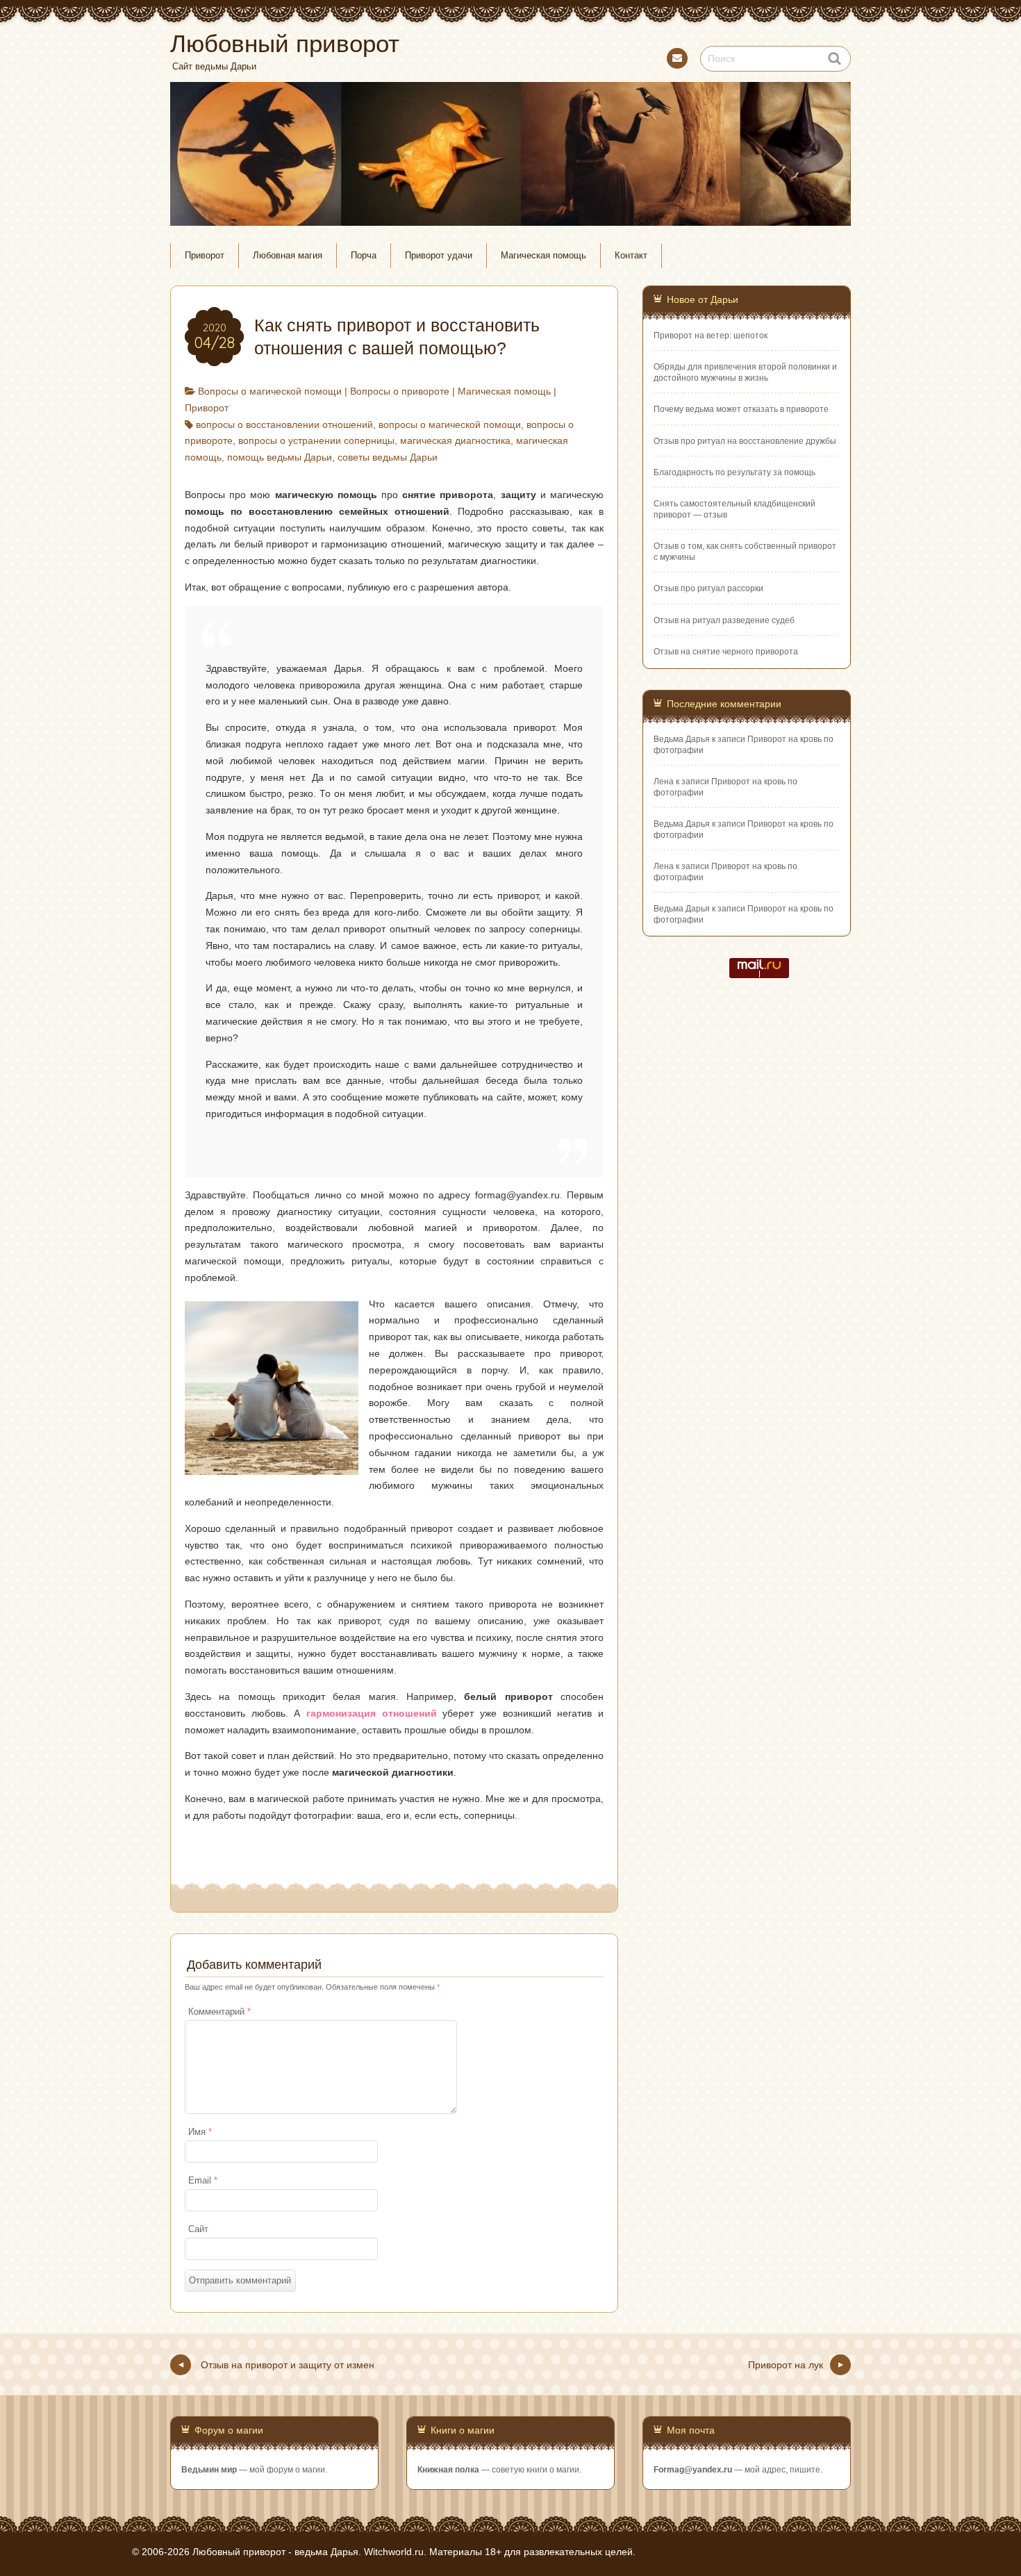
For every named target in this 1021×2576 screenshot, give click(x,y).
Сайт (198, 2229)
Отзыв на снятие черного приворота (726, 652)
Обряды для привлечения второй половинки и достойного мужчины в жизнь (745, 372)
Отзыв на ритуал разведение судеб (724, 620)
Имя (200, 2132)
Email (203, 2181)
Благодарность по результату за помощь (734, 472)
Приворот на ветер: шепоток (711, 336)
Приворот (205, 256)
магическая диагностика (455, 440)
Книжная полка (448, 2470)
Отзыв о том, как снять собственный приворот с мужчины (745, 551)
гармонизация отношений (372, 1713)
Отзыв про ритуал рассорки (708, 588)
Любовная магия (288, 256)
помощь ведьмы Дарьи (280, 457)
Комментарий (219, 2012)
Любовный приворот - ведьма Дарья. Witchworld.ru (308, 2552)
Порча (364, 256)
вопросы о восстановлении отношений (284, 424)
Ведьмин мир (209, 2470)
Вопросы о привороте (400, 391)
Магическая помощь (543, 256)
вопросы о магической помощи (450, 424)
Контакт (677, 58)
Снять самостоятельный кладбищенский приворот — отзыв (734, 509)
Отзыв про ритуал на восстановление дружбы (745, 441)
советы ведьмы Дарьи (388, 457)
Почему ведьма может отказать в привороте (741, 409)
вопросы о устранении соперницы (316, 440)
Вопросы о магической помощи (270, 391)
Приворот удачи (439, 256)
